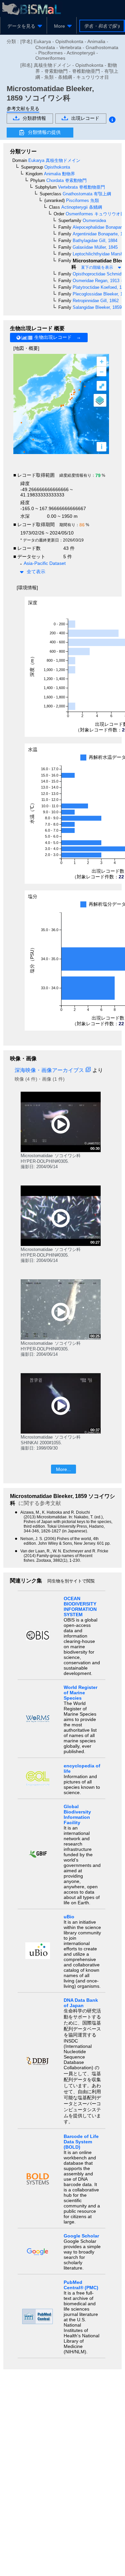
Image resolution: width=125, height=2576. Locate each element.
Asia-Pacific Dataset (45, 563)
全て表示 (36, 572)
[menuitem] (23, 26)
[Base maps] (100, 400)
